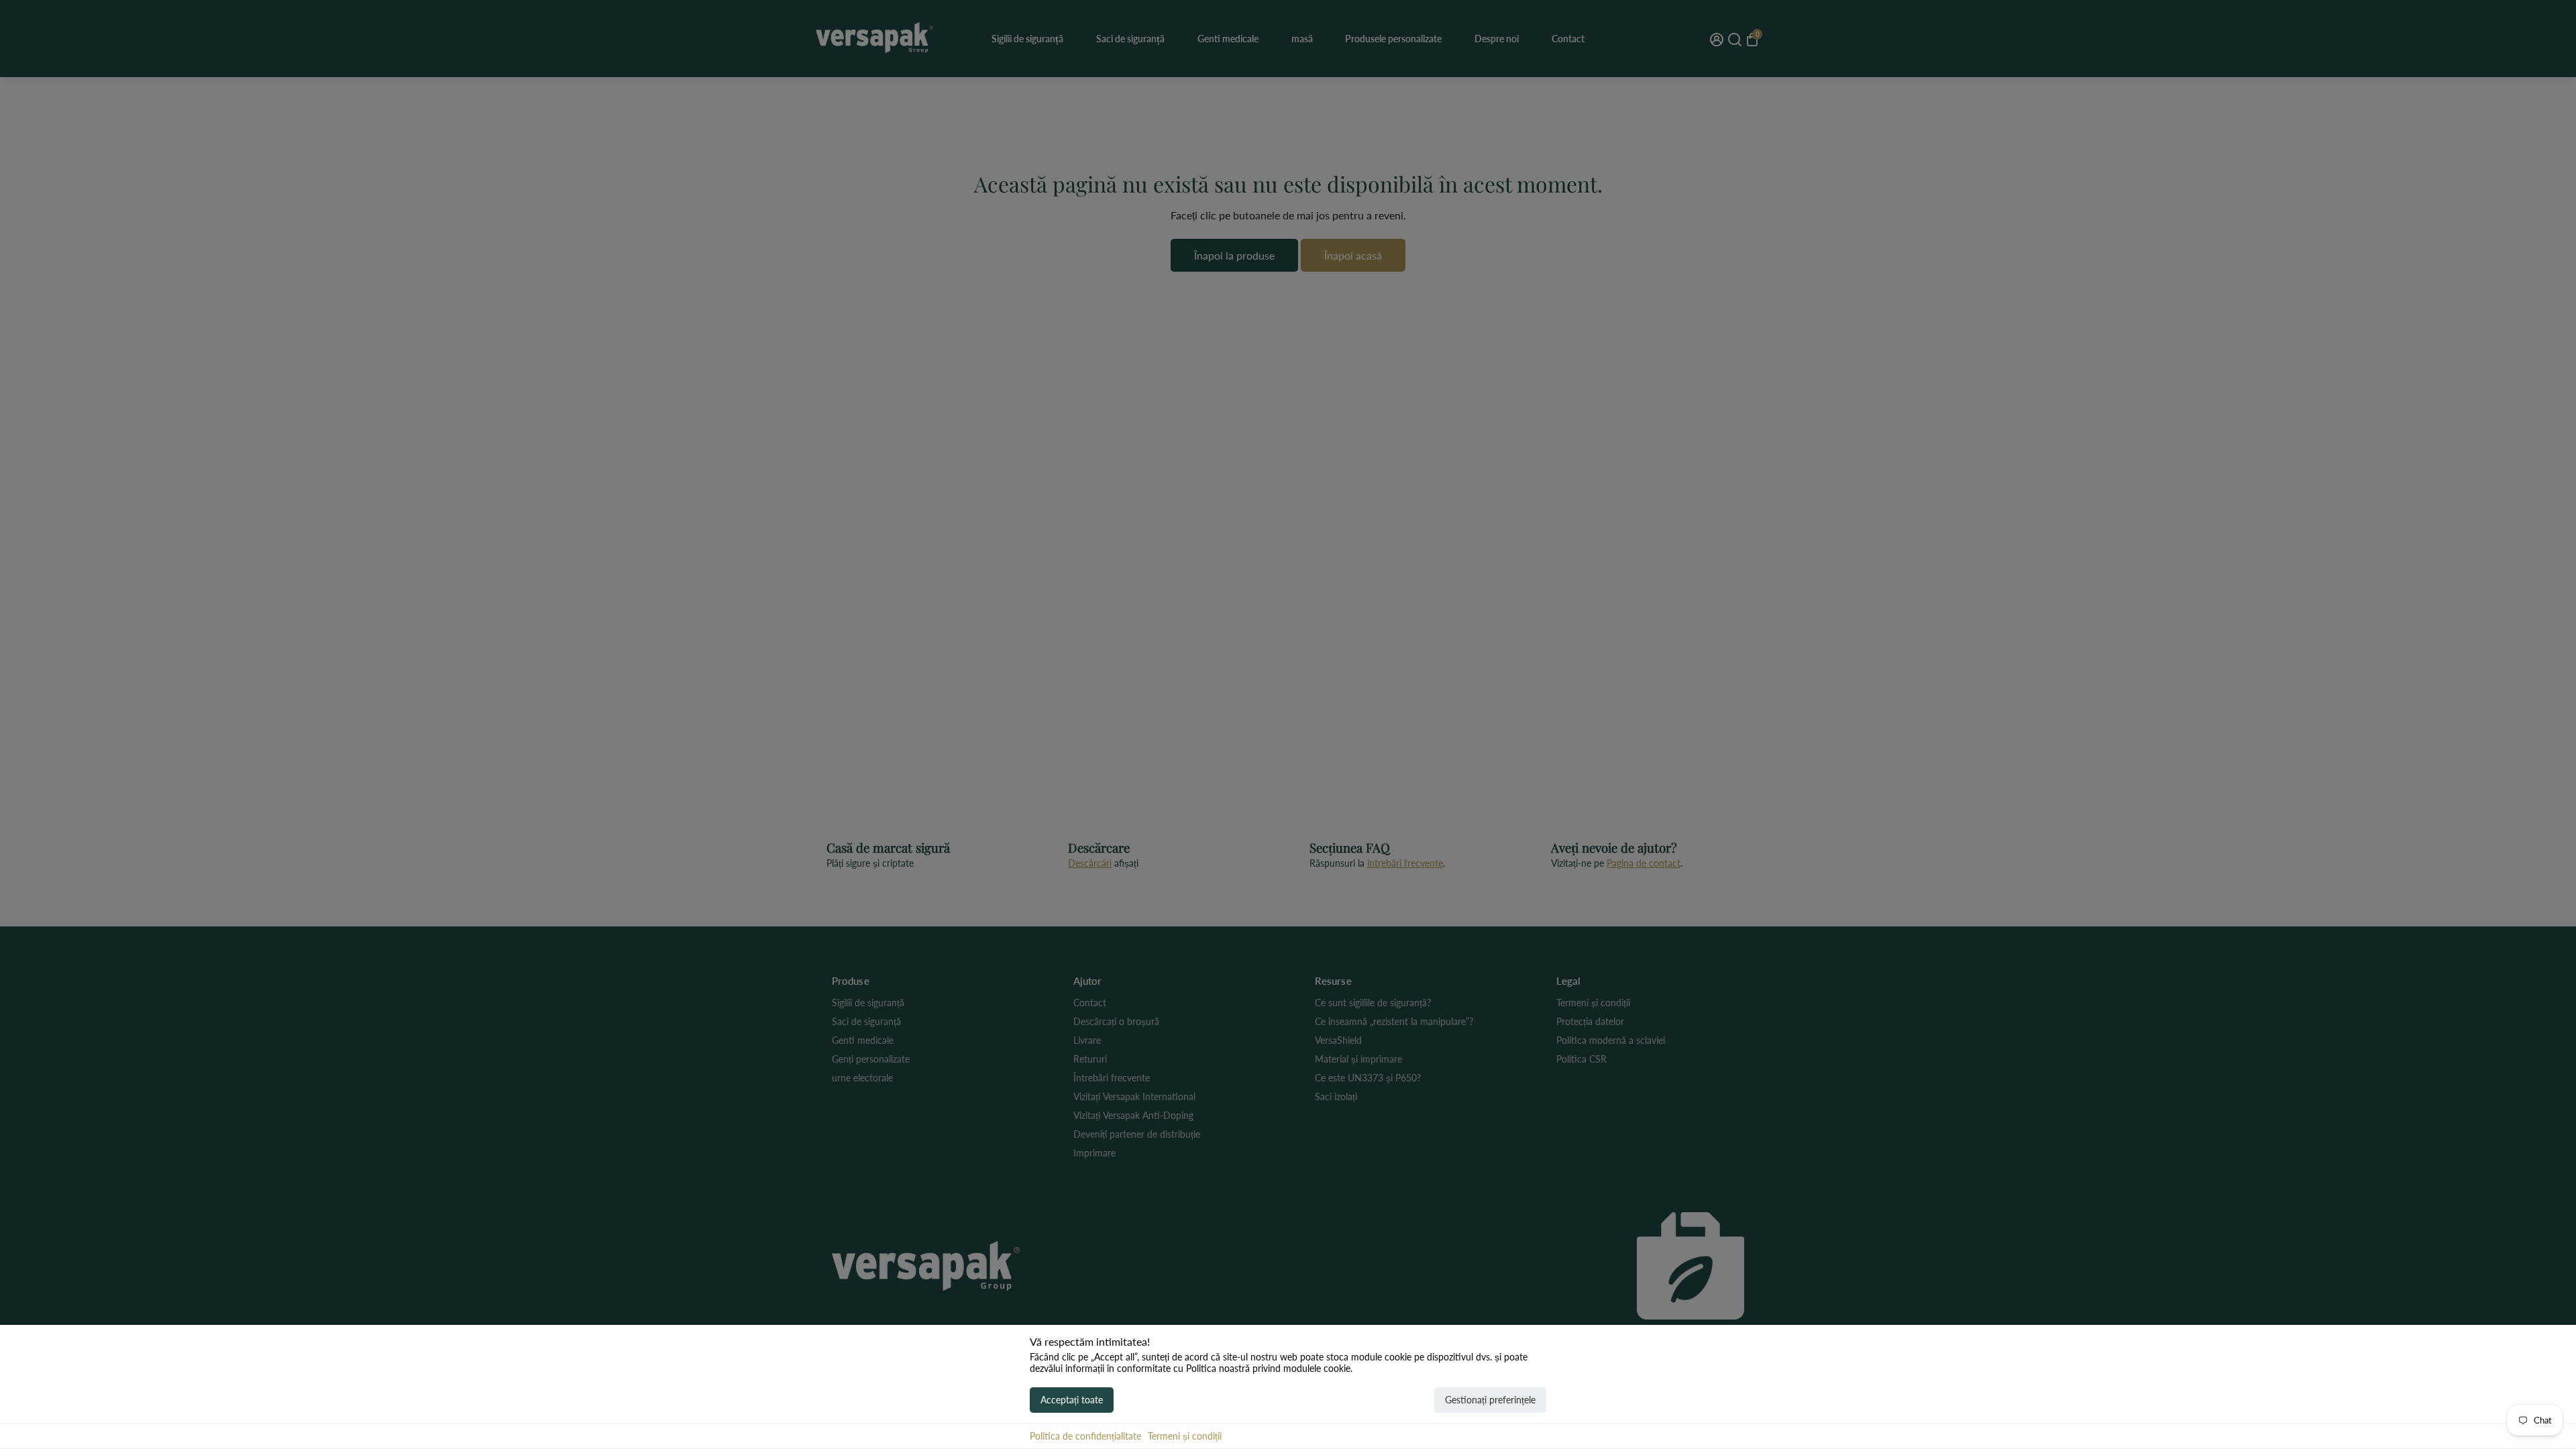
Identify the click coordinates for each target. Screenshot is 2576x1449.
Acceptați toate (1072, 1400)
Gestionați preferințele (1490, 1400)
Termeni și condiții (1185, 1436)
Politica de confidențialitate (1085, 1436)
